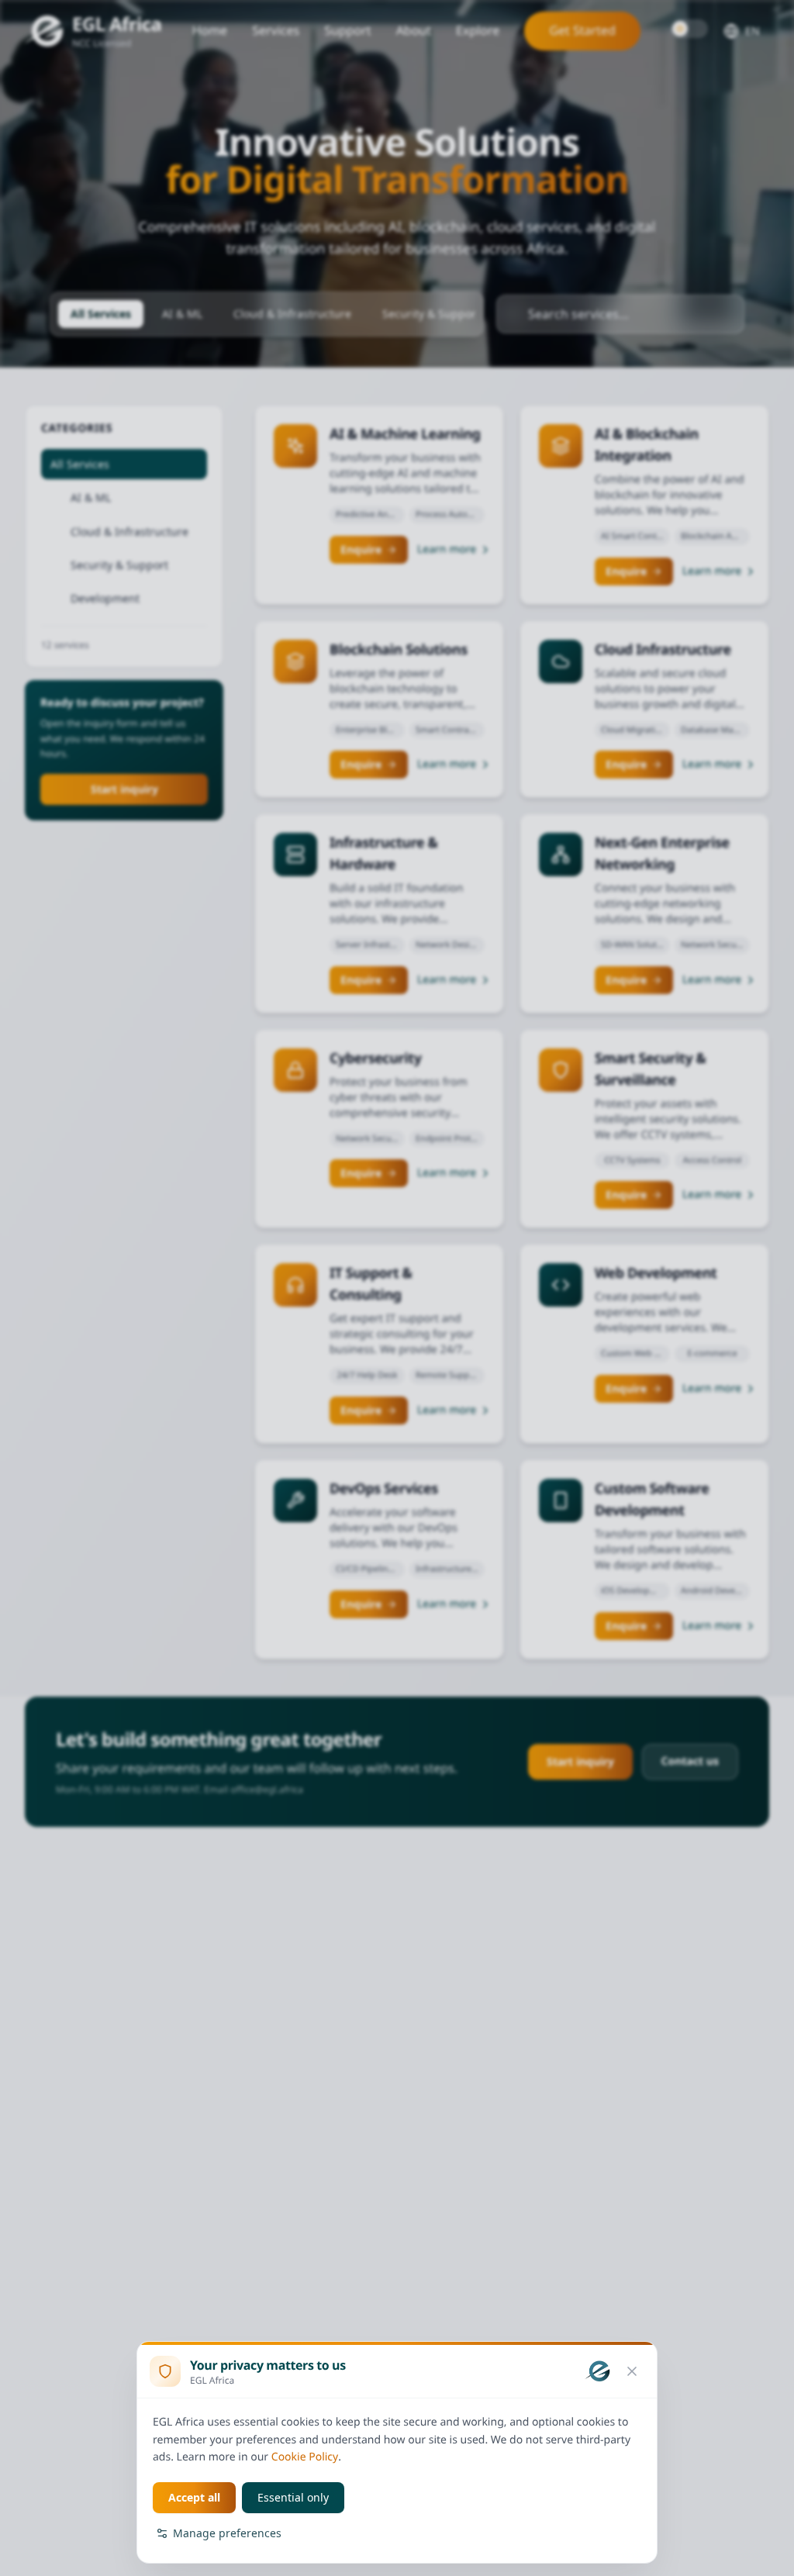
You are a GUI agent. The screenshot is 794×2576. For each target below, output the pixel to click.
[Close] (632, 2371)
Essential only (293, 2497)
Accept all (194, 2497)
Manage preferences (227, 2533)
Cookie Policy (305, 2457)
